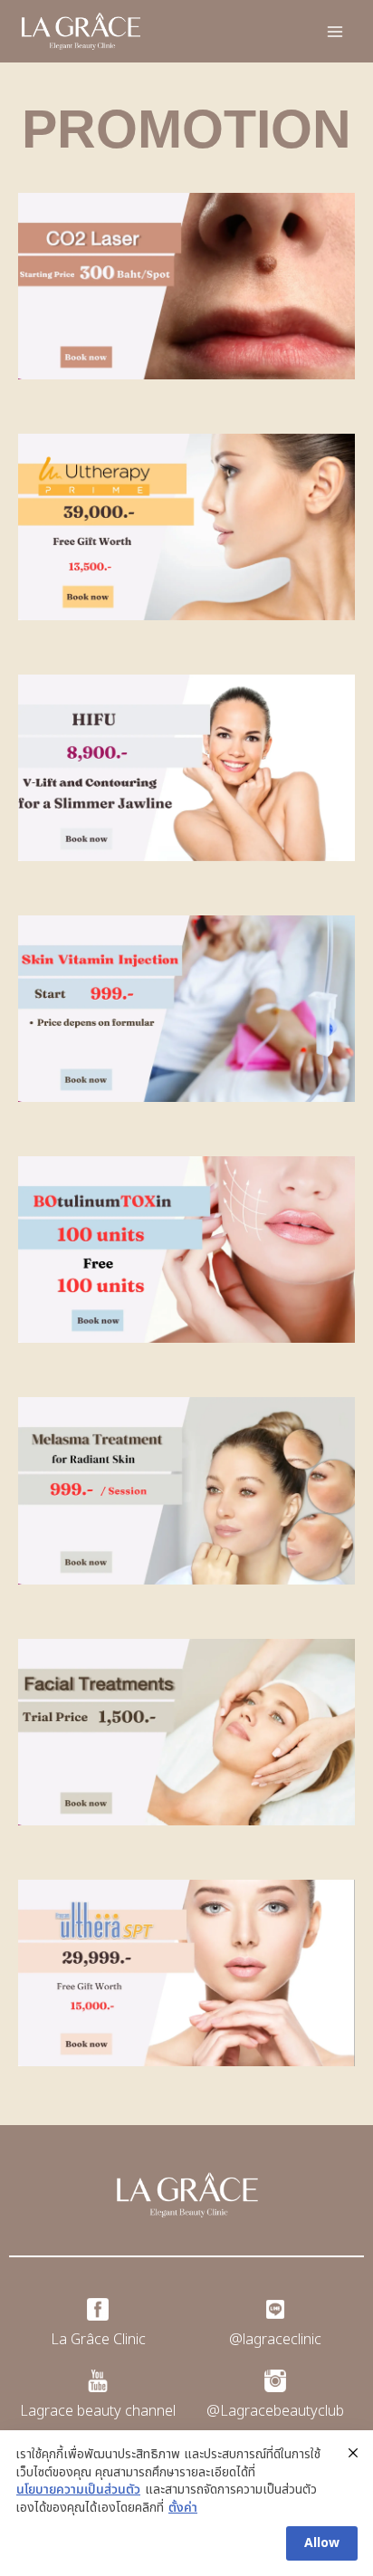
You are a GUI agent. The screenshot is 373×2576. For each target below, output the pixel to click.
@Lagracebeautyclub (275, 2411)
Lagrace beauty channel (98, 2411)
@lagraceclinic (275, 2340)
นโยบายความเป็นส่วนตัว (78, 2490)
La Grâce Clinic (98, 2340)
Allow (322, 2543)
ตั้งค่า (183, 2508)
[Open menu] (335, 31)
